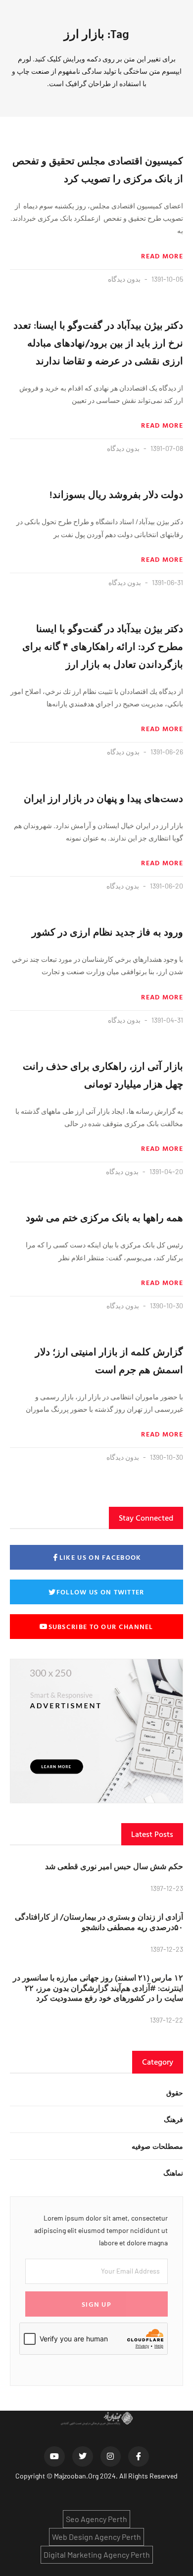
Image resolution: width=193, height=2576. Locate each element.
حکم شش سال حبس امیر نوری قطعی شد (114, 1866)
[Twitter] (83, 2457)
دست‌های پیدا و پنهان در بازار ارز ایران (103, 798)
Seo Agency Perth (96, 2519)
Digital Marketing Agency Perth (97, 2554)
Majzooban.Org (76, 2476)
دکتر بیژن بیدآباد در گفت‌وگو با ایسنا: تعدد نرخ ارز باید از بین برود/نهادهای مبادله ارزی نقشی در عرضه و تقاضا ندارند (98, 343)
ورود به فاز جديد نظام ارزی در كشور (107, 932)
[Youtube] (54, 2457)
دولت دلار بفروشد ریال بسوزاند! (116, 494)
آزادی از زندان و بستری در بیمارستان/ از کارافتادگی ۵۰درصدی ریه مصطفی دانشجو (99, 1922)
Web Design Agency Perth (96, 2537)
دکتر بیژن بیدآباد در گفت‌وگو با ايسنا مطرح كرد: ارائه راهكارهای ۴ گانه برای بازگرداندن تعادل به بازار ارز (103, 646)
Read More (162, 256)
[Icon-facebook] (139, 2457)
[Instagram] (111, 2457)
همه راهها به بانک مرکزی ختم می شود (104, 1217)
